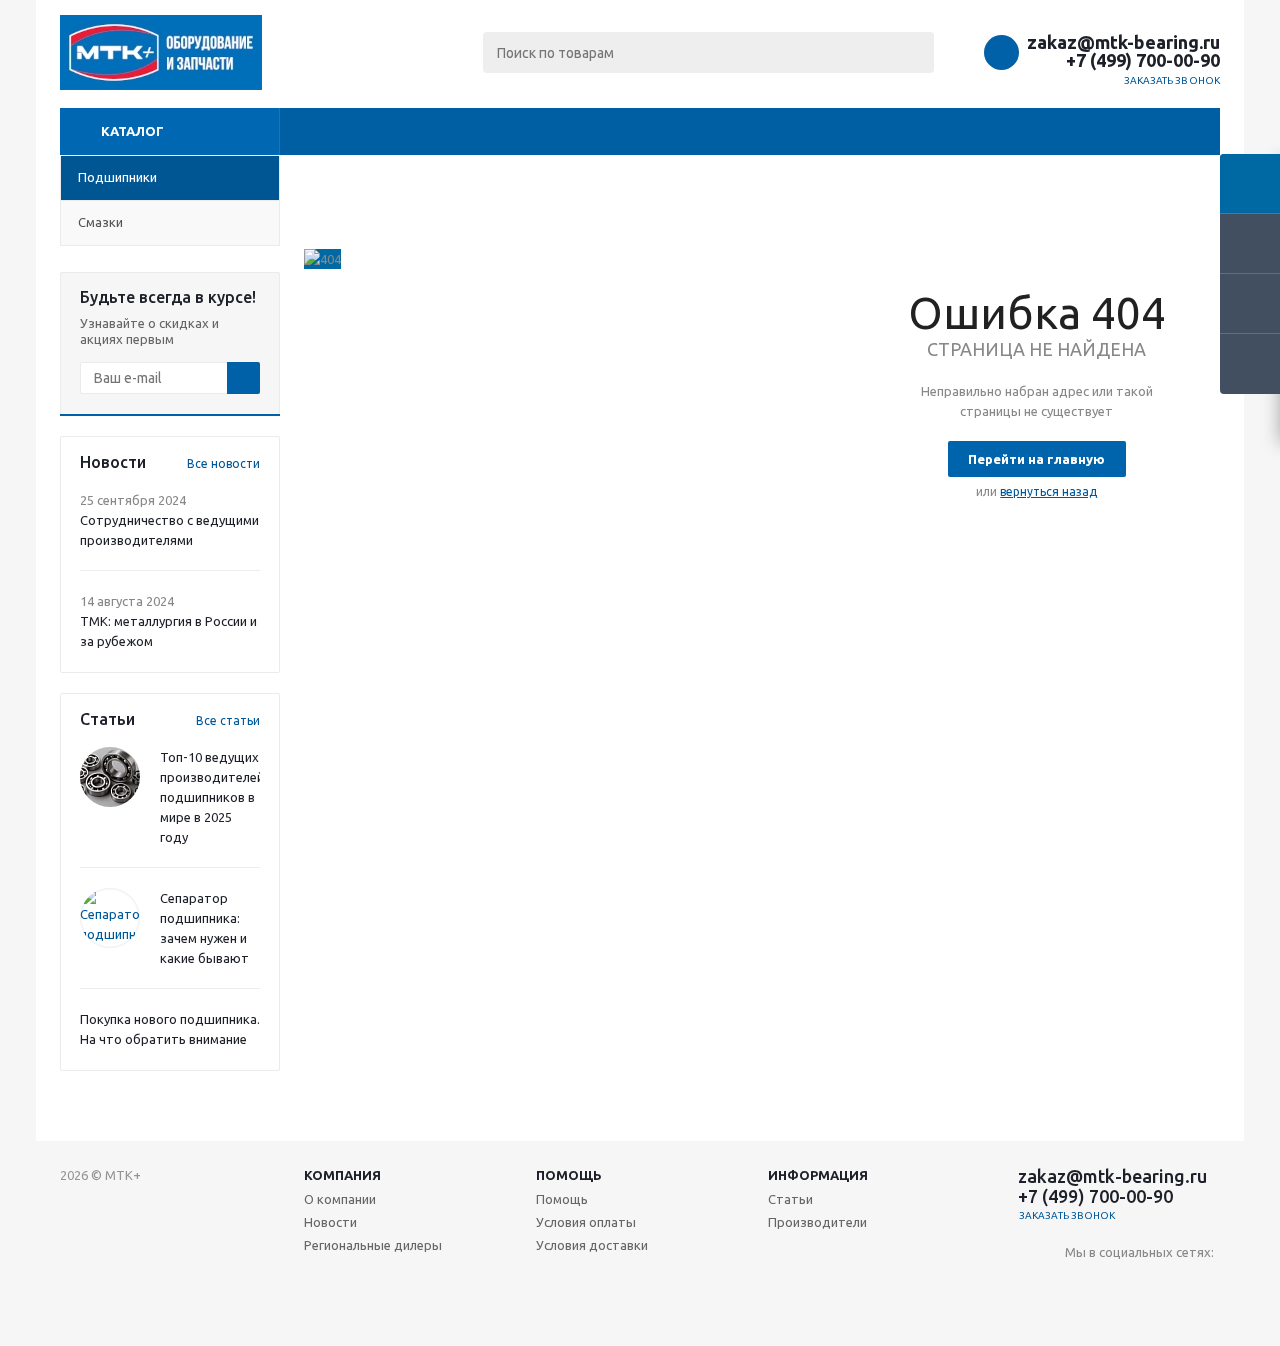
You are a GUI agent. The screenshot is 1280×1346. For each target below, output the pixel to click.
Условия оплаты (586, 1222)
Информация (818, 1175)
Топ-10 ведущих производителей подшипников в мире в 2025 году (212, 797)
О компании (340, 1199)
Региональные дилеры (373, 1245)
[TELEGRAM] (1162, 1285)
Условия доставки (592, 1245)
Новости (330, 1222)
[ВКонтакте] (1080, 1285)
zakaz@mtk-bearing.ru (1123, 42)
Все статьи (228, 720)
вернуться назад (1048, 491)
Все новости (223, 463)
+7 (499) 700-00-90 (1143, 60)
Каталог (132, 131)
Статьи (790, 1199)
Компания (342, 1175)
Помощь (569, 1175)
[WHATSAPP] (1203, 1285)
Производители (817, 1222)
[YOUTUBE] (1121, 1285)
